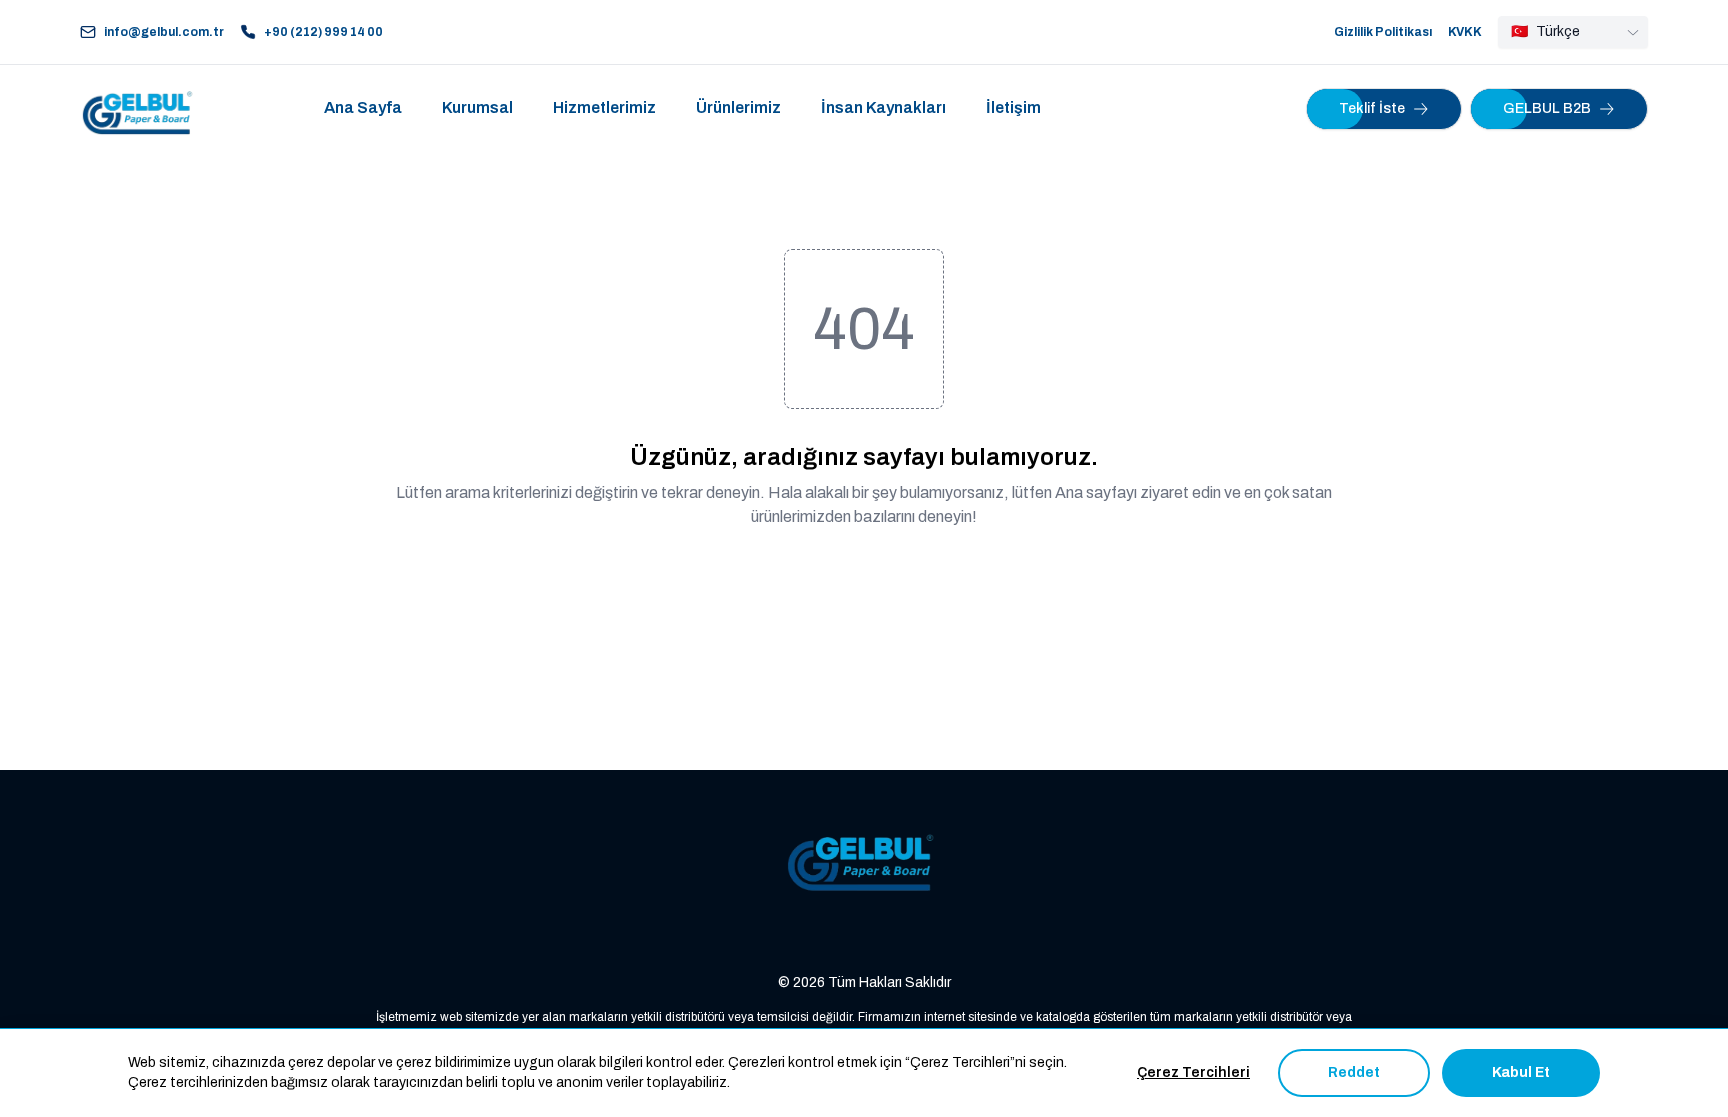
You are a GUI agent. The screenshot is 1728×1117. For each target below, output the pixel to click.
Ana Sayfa (363, 107)
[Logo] (140, 109)
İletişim (1013, 107)
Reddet (1354, 1072)
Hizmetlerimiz (604, 107)
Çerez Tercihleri (1193, 1072)
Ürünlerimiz (738, 107)
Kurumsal (477, 107)
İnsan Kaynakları (883, 107)
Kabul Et (1521, 1072)
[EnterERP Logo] (864, 863)
